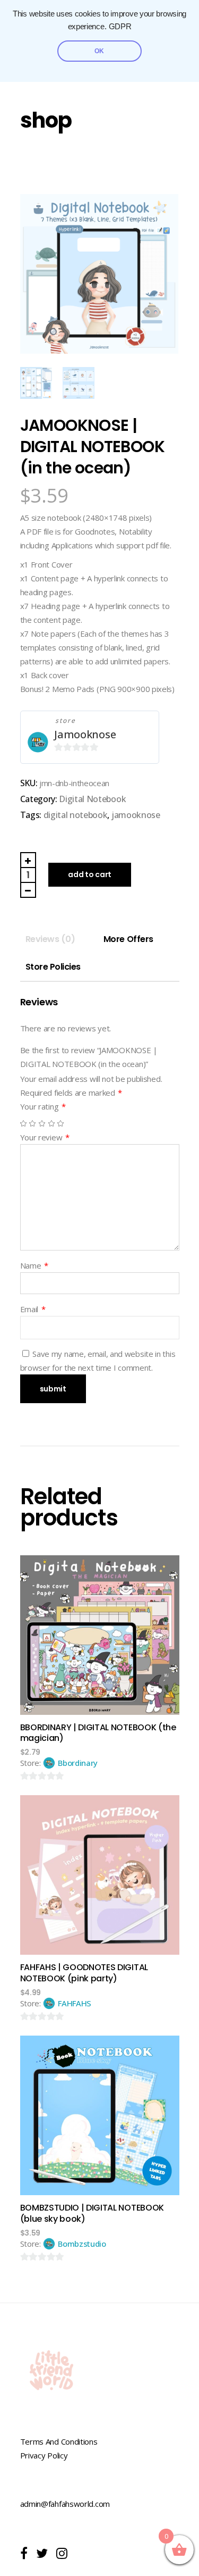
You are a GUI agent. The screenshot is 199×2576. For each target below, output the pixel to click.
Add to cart (90, 874)
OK (99, 51)
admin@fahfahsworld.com (65, 2504)
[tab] (50, 939)
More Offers (128, 939)
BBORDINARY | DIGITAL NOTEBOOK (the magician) (98, 1733)
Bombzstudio (82, 2244)
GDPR (120, 27)
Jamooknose (85, 734)
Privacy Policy (44, 2455)
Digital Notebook (92, 799)
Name (34, 1265)
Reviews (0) (50, 939)
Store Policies (53, 967)
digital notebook (76, 815)
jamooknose (136, 815)
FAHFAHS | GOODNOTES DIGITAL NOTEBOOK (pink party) (84, 1973)
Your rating (43, 1106)
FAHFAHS (75, 2003)
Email (33, 1309)
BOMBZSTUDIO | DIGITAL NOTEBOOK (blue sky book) (92, 2213)
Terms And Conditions (59, 2441)
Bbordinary (78, 1763)
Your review (45, 1137)
